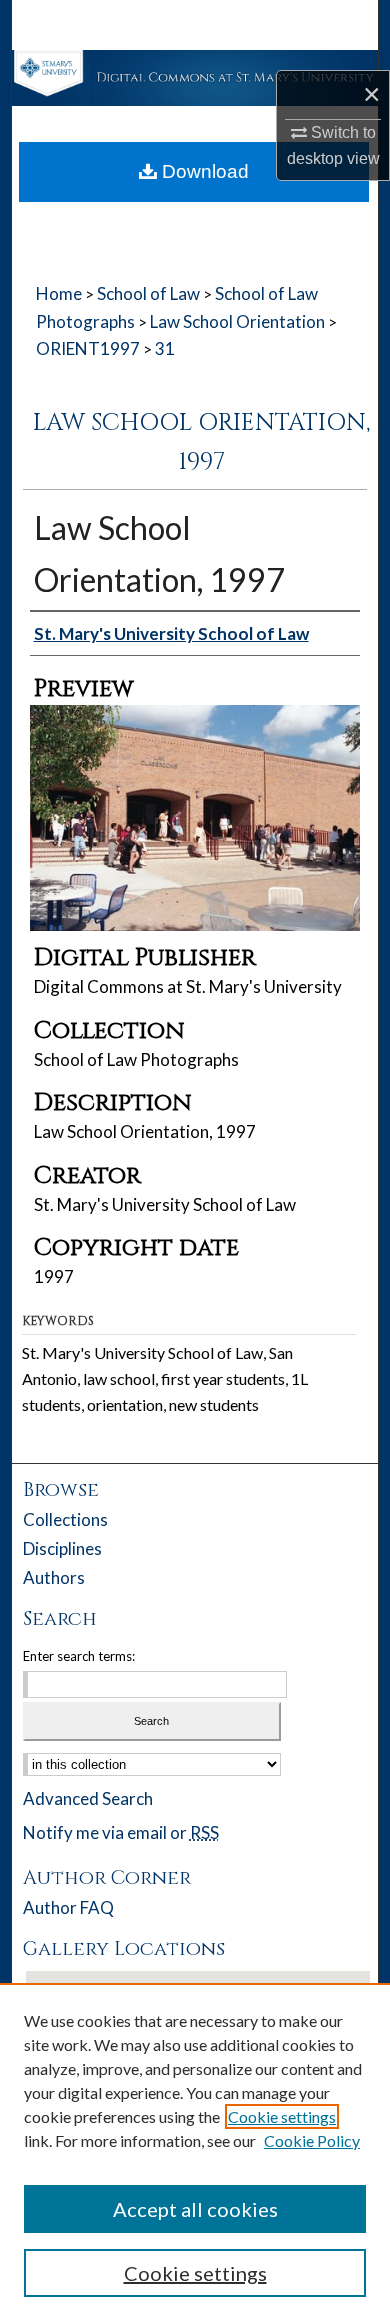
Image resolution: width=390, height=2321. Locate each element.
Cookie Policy (312, 2140)
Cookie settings (282, 2116)
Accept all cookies (195, 2209)
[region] (195, 2152)
